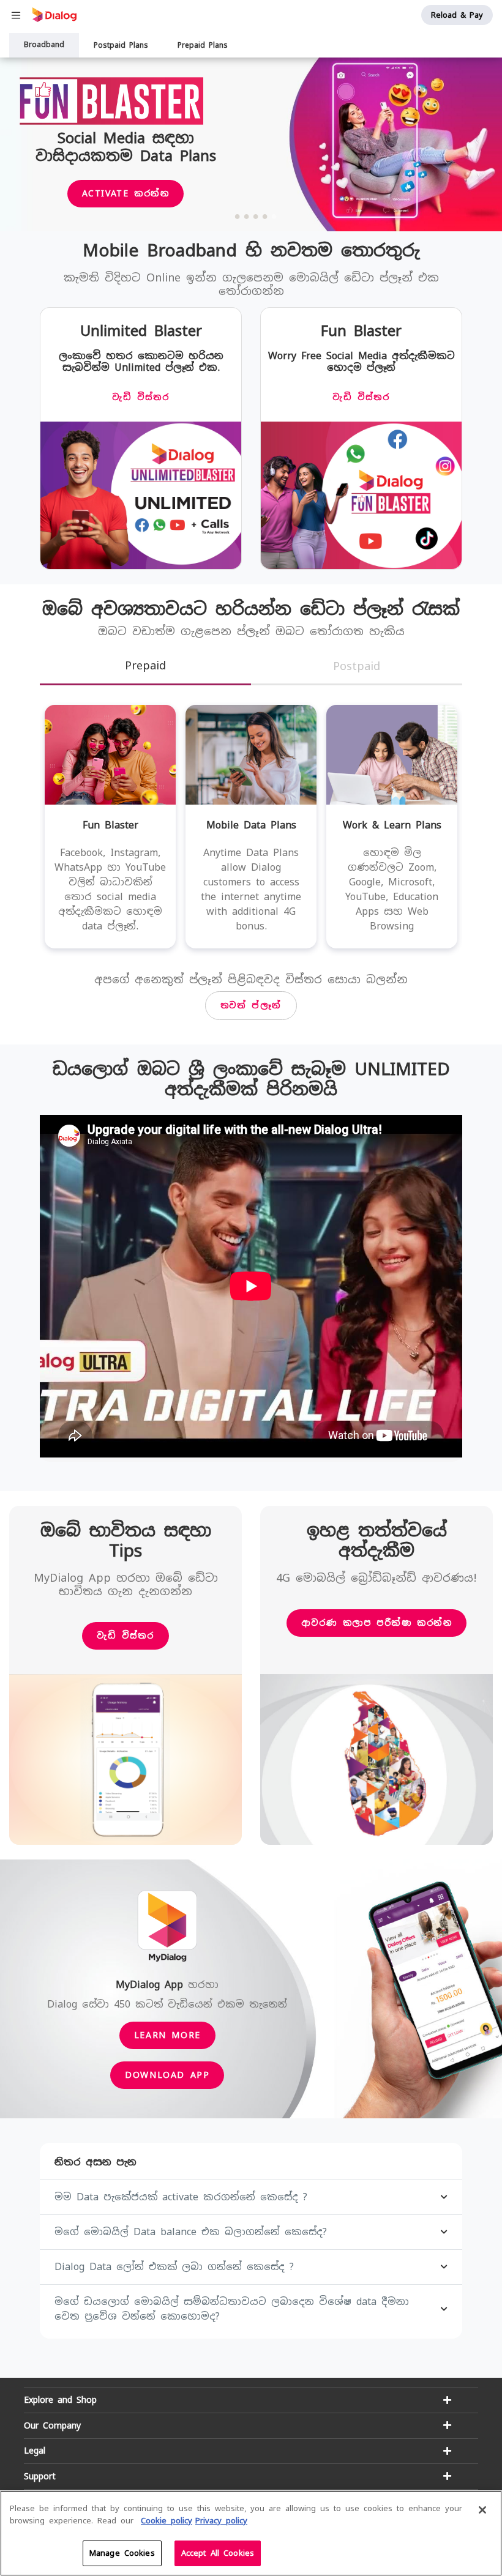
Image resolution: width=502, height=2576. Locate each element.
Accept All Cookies (218, 2553)
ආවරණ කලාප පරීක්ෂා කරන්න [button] (377, 1623)
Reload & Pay (457, 15)
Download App (167, 2075)
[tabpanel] (251, 145)
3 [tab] (256, 216)
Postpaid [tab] (357, 666)
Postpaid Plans (121, 45)
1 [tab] (238, 216)
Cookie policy (167, 2521)
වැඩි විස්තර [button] (125, 1636)
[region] (251, 2533)
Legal (35, 2451)
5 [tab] (274, 216)
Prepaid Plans (203, 45)
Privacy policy (221, 2521)
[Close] (482, 2510)
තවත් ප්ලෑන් (251, 1005)
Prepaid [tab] (145, 665)
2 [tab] (247, 216)
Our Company (52, 2425)
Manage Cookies (122, 2553)
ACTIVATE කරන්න (126, 193)
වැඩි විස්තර (140, 397)
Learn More (167, 2035)
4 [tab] (265, 216)
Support (40, 2476)
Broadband (44, 45)
